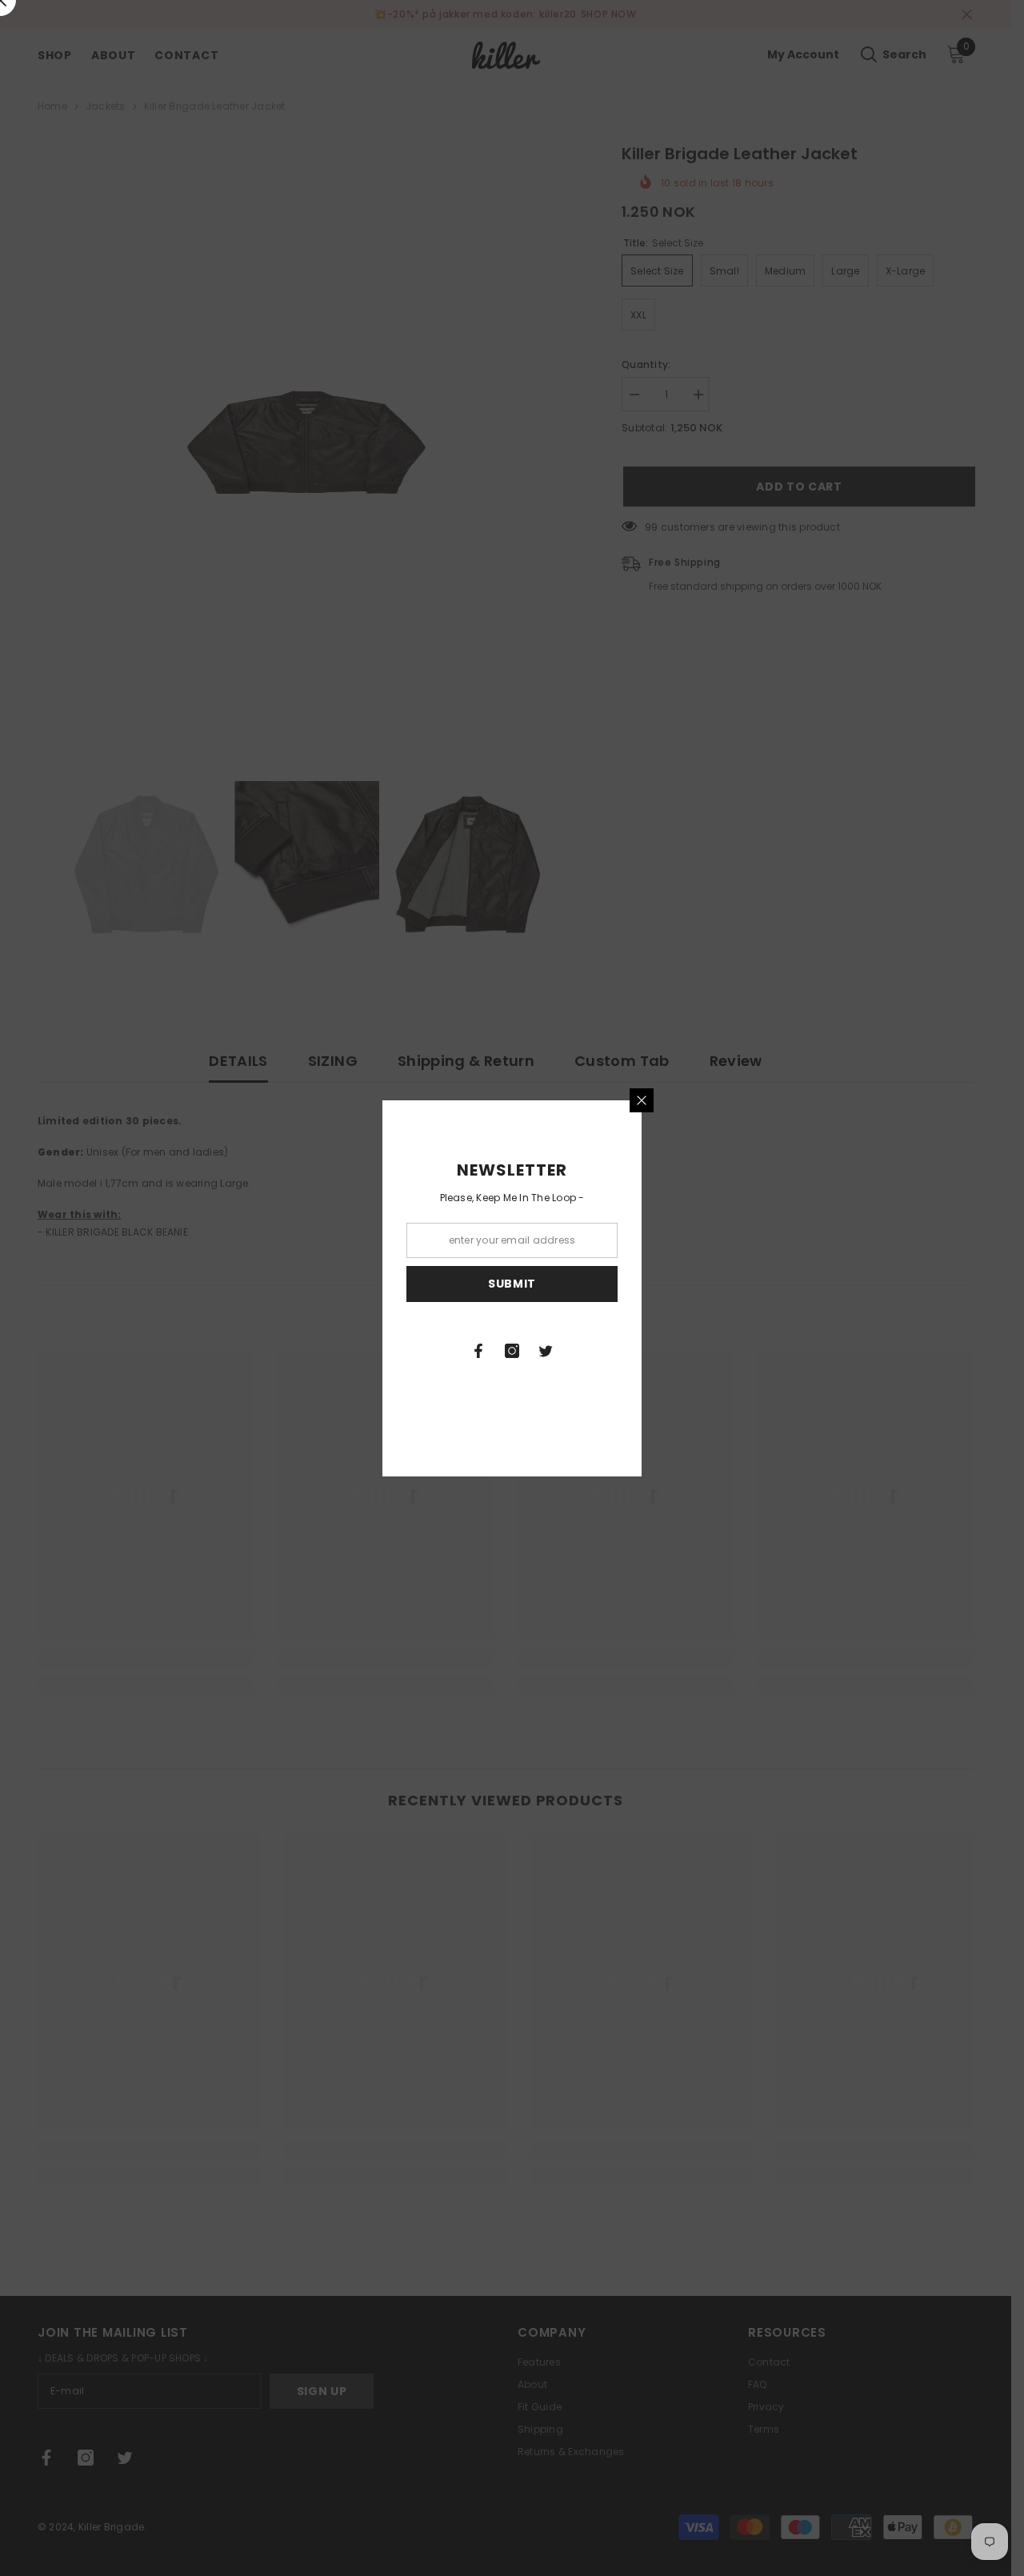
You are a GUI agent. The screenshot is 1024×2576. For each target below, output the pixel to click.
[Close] (642, 1100)
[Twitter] (546, 1351)
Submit (512, 1284)
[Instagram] (512, 1351)
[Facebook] (478, 1351)
